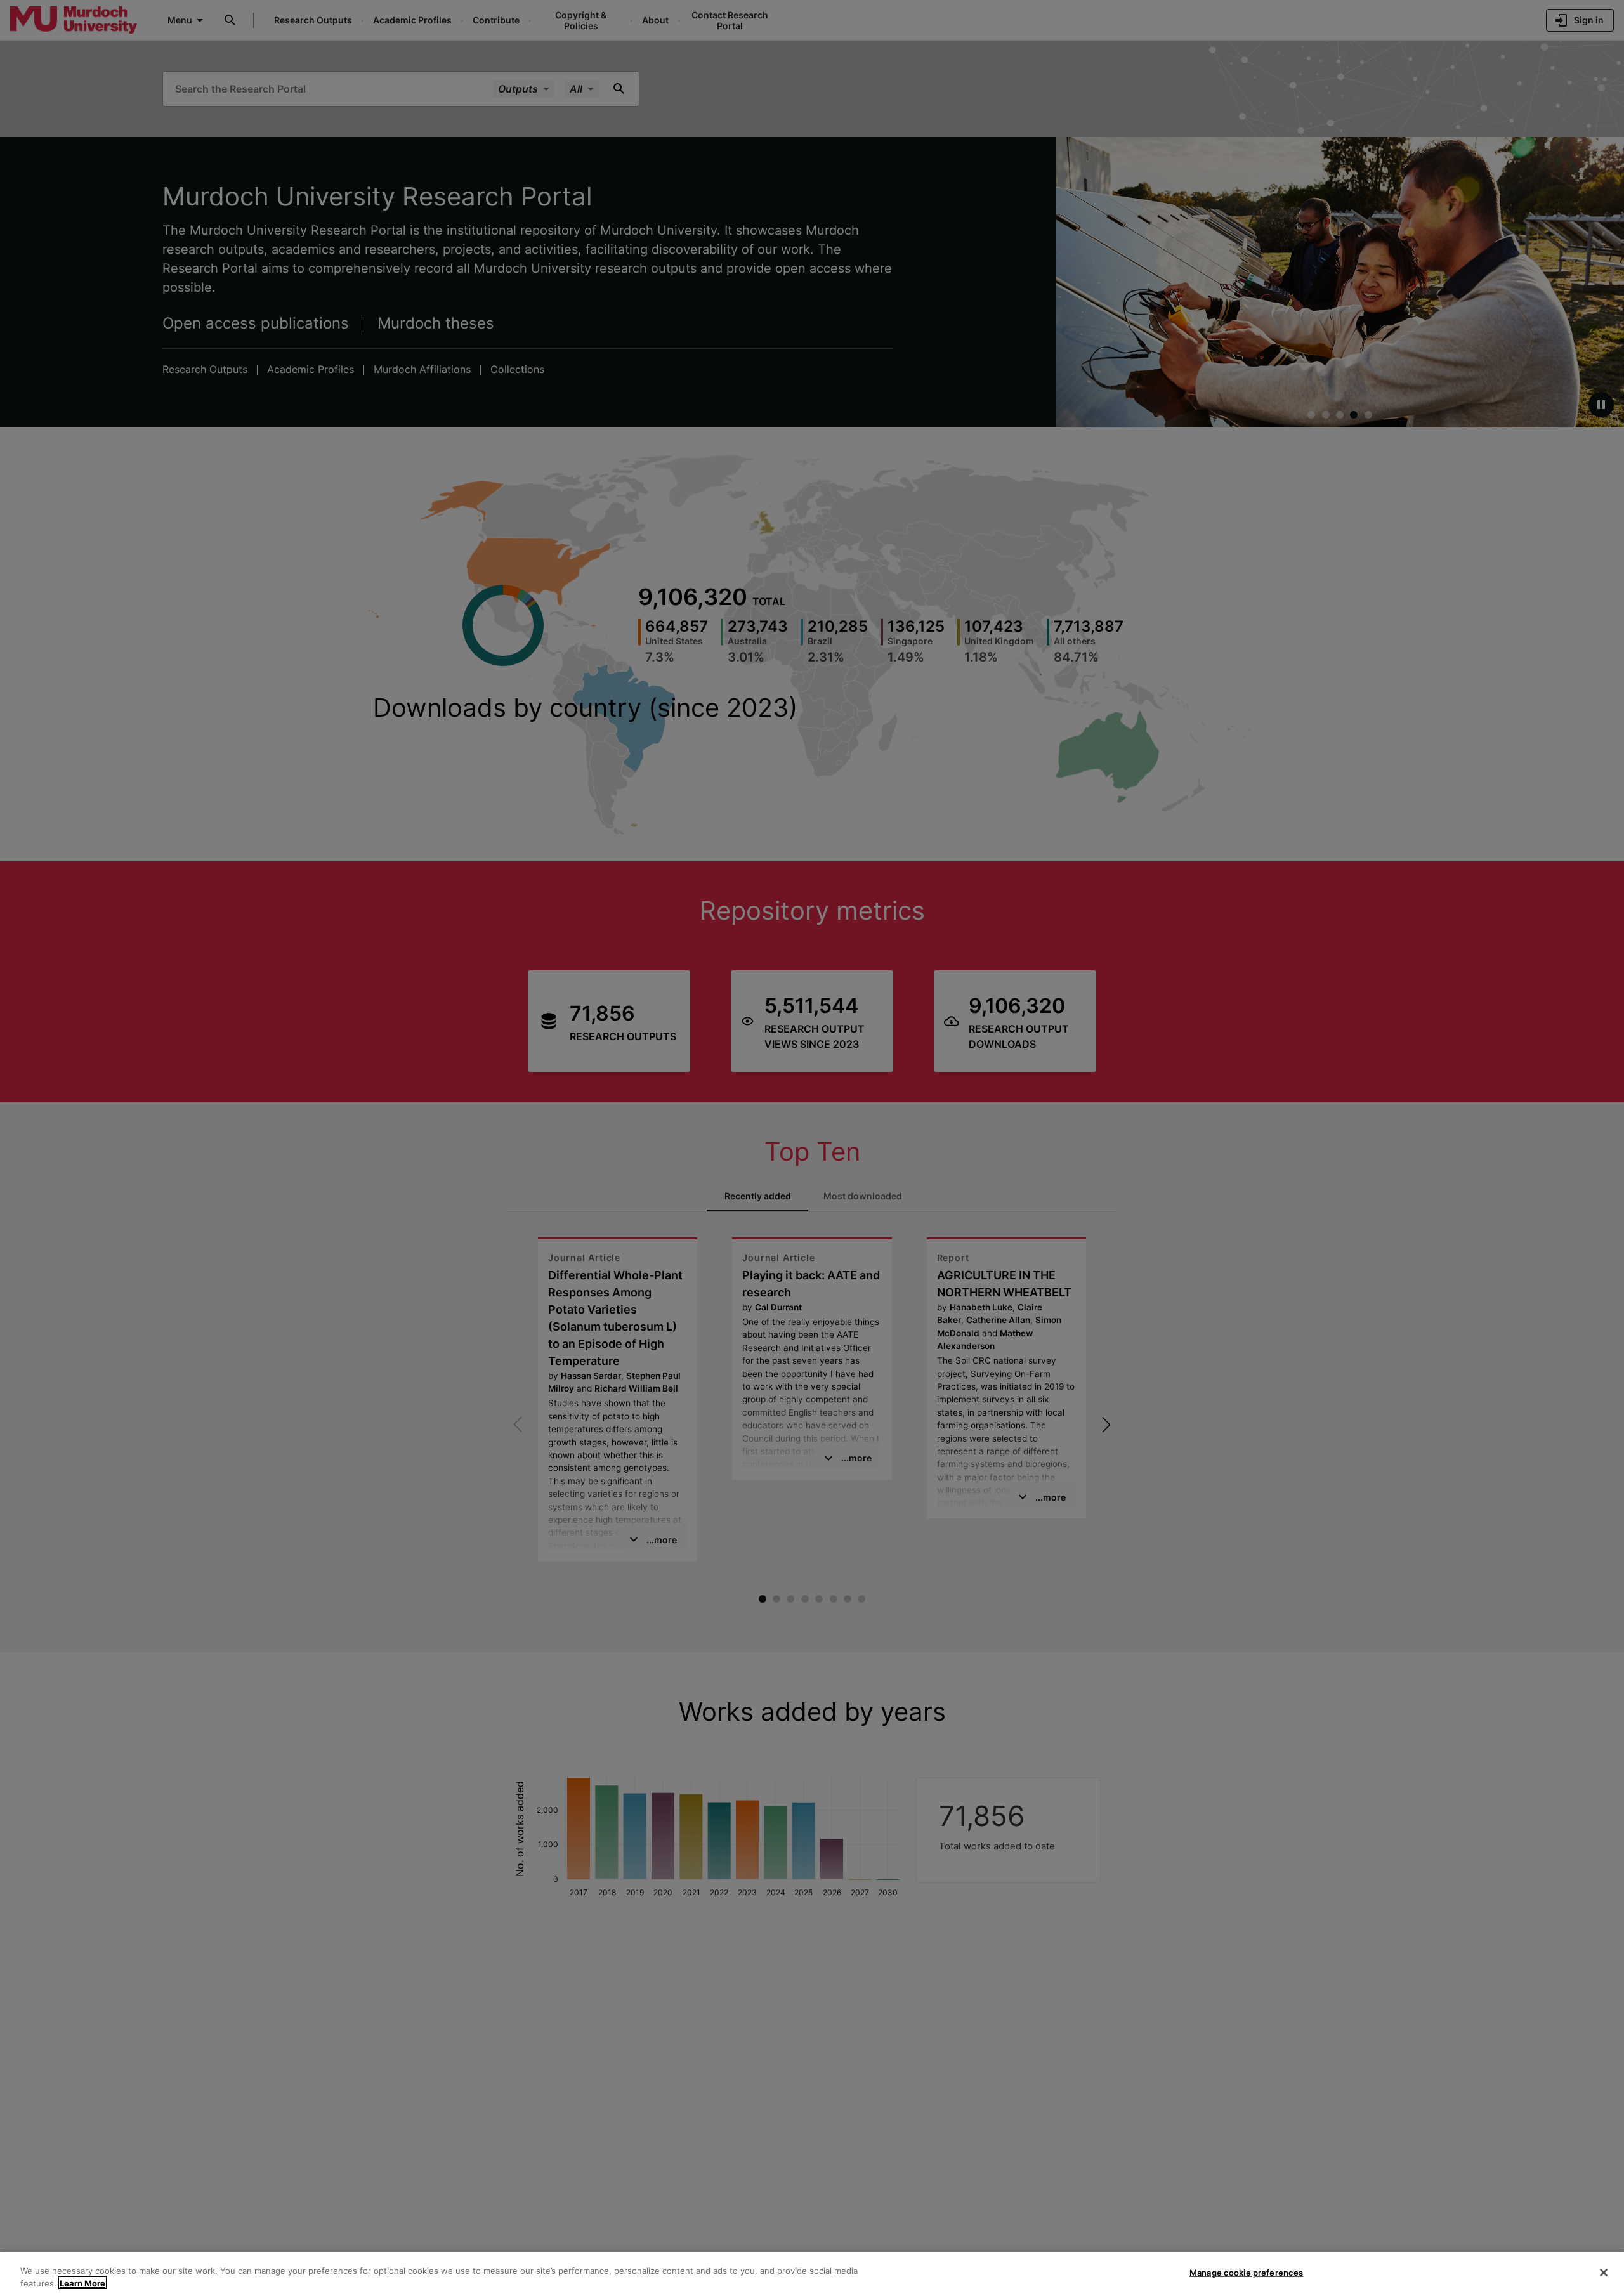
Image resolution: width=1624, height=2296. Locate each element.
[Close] (1604, 2273)
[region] (812, 2274)
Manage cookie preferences (1246, 2273)
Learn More (82, 2283)
